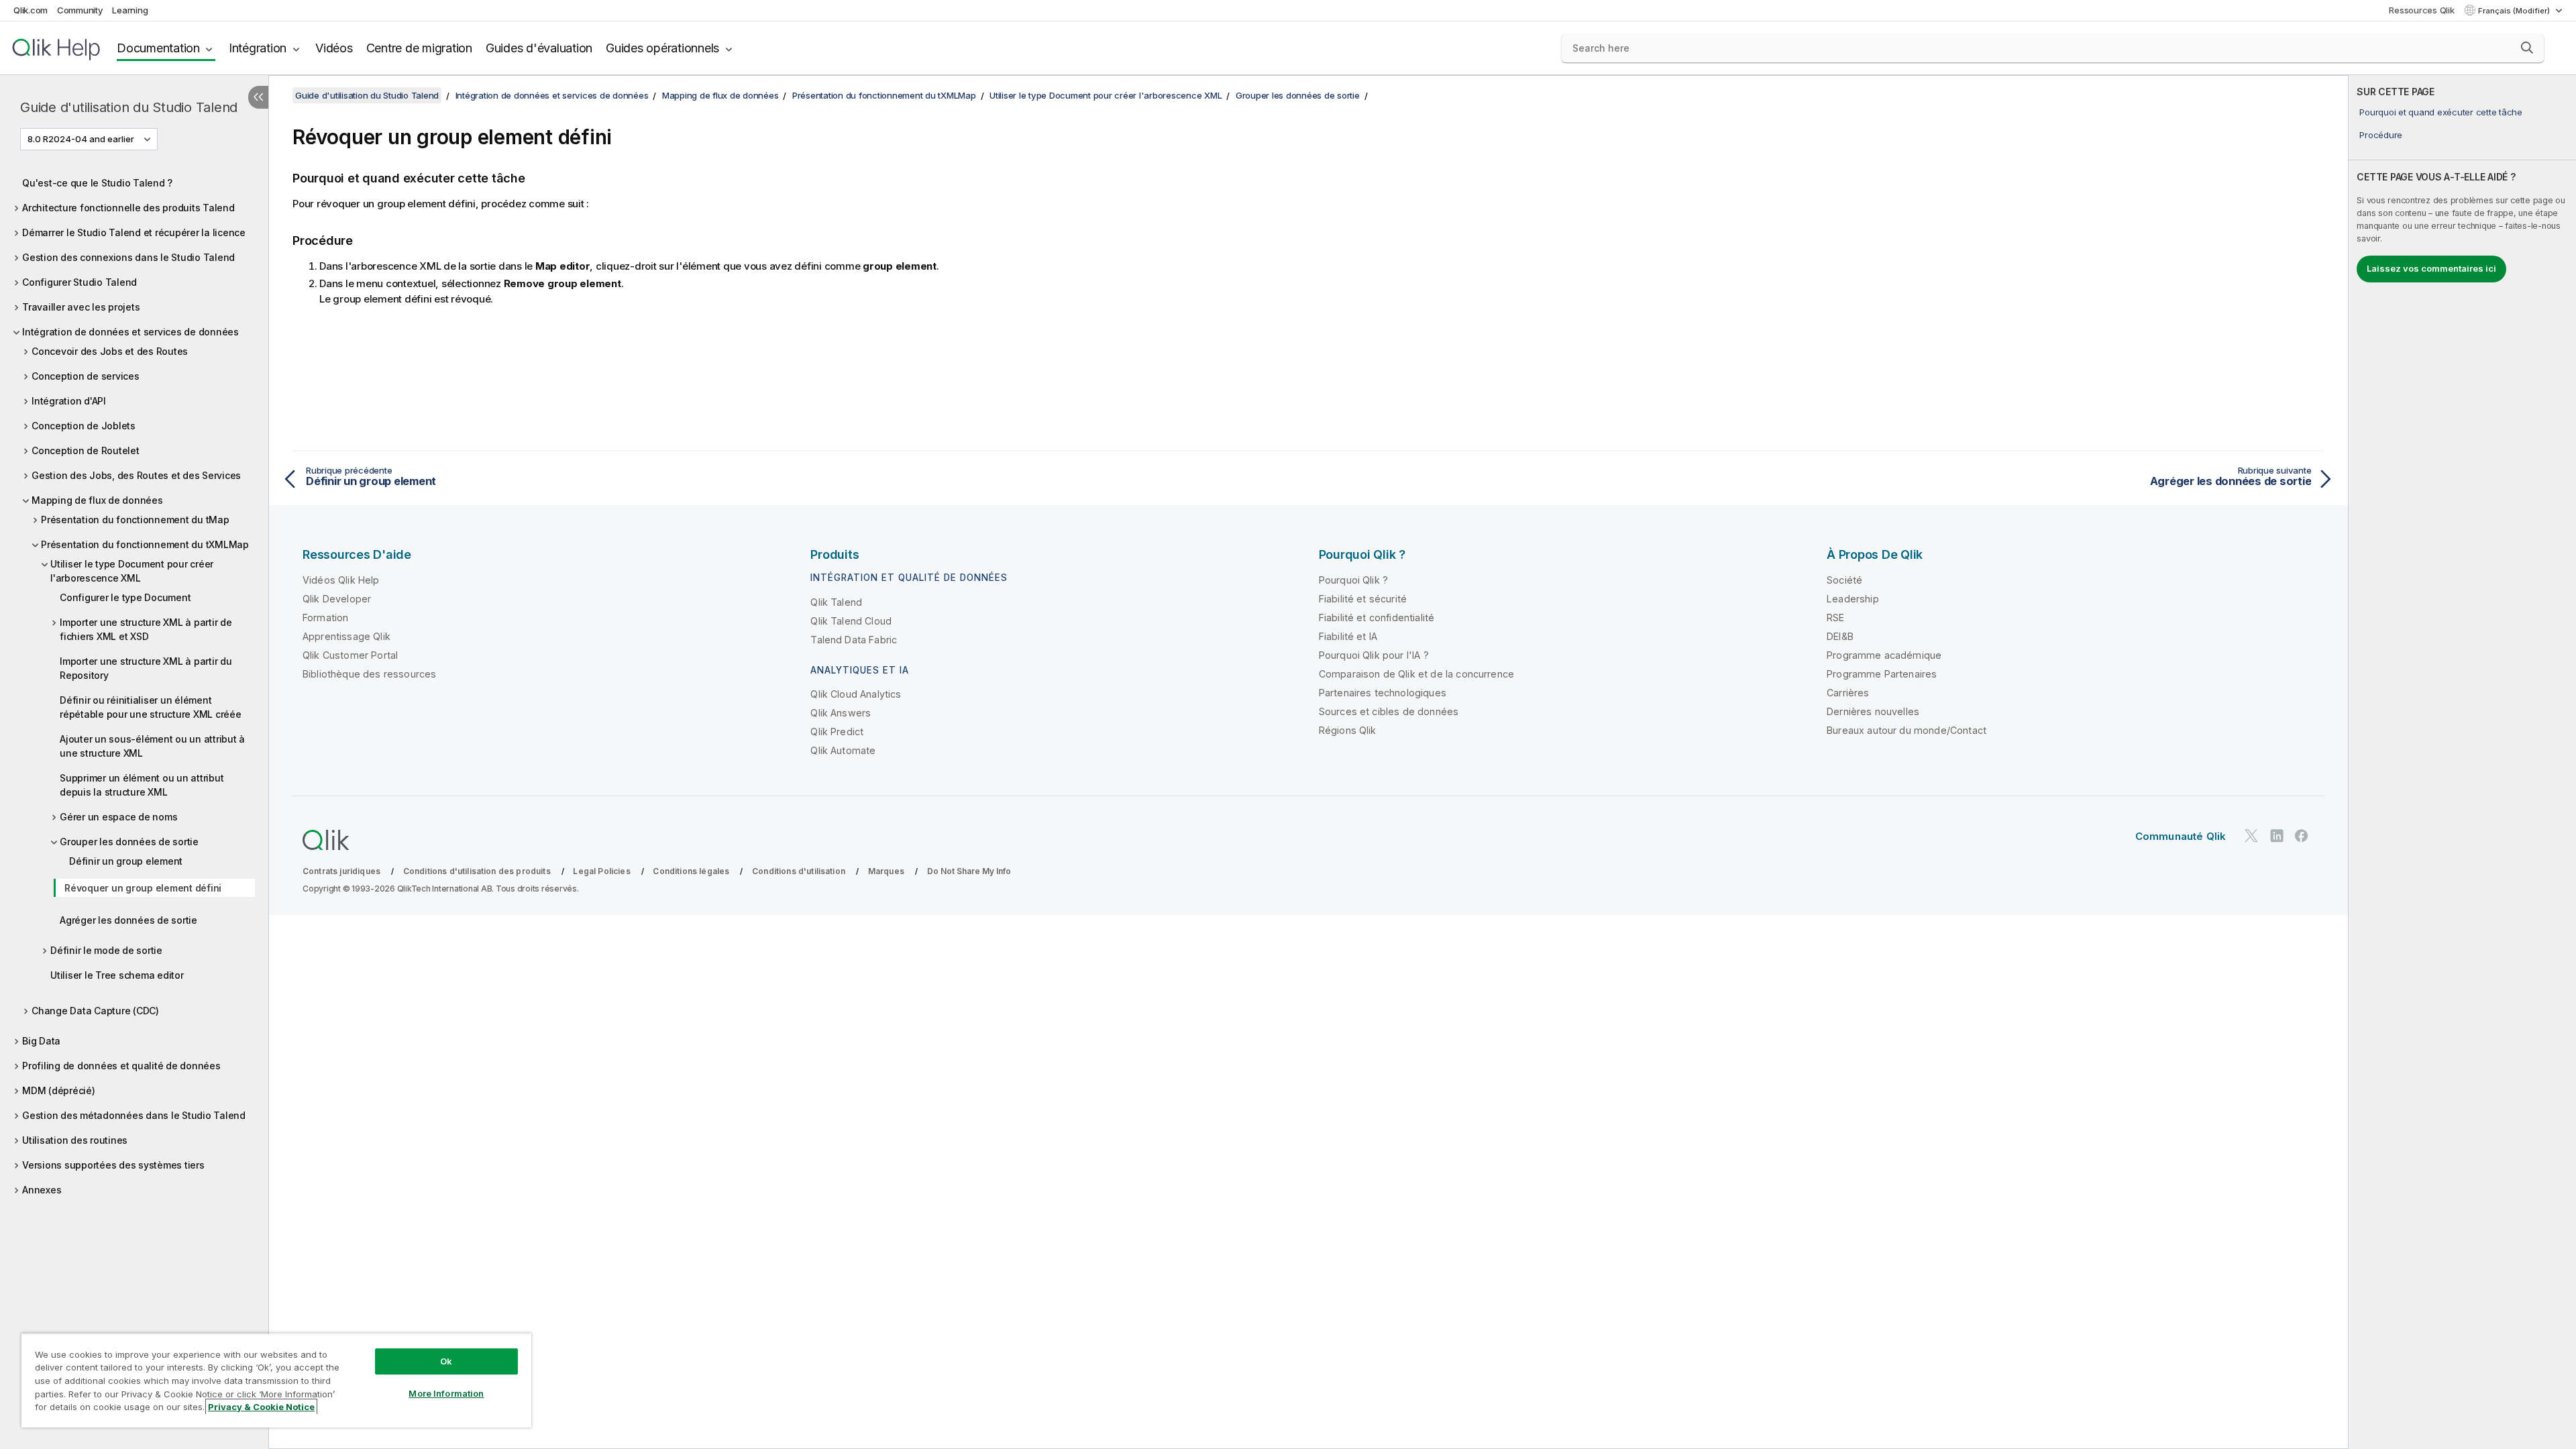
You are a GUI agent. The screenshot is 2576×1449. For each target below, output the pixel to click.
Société (1844, 580)
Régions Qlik (1348, 730)
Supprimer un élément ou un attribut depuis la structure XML (142, 785)
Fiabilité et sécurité (1363, 599)
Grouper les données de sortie (129, 842)
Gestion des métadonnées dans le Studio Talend (134, 1115)
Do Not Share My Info (969, 871)
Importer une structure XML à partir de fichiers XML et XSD (146, 629)
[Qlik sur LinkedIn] (2277, 836)
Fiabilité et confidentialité (1377, 618)
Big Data (41, 1041)
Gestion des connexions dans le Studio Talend (128, 257)
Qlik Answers (841, 713)
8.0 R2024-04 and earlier (81, 139)
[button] (2527, 48)
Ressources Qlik (2421, 10)
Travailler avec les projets (81, 307)
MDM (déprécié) (59, 1090)
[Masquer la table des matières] (258, 97)
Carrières (1848, 693)
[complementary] (2462, 762)
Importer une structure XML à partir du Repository (146, 668)
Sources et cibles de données (1389, 711)
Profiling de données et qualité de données (121, 1066)
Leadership (1853, 599)
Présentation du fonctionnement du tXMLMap (145, 544)
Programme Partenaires (1882, 674)
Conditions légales (691, 871)
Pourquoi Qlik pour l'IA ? (1374, 655)
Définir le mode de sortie (106, 950)
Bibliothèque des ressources (369, 674)
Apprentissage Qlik (346, 636)
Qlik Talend (836, 602)
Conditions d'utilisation (799, 871)
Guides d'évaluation (539, 48)
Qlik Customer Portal (350, 655)
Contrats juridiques (341, 871)
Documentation (158, 48)
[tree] (134, 683)
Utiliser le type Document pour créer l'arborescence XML (132, 571)
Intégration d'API (69, 401)
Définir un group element (126, 861)
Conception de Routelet (86, 450)
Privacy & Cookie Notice (261, 1407)
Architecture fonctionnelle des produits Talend (128, 208)
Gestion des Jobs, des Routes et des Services (136, 475)
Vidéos (334, 48)
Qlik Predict (837, 732)
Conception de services (86, 376)
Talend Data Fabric (854, 640)
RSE (1835, 618)
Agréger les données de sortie (128, 920)
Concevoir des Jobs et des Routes (110, 351)
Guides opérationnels (662, 48)
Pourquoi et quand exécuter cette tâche (2441, 112)
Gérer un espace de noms (118, 817)
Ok (446, 1361)
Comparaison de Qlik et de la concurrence (1416, 674)
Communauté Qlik (2181, 836)
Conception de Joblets (84, 426)
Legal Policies (601, 871)
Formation (325, 618)
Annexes (42, 1190)
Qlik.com (31, 10)
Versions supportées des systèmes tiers (113, 1165)
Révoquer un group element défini (143, 888)
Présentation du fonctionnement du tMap (135, 520)
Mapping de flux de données (97, 500)
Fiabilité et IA (1348, 636)
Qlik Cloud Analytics (856, 694)
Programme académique (1884, 655)
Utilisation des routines (75, 1140)
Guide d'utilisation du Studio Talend (129, 107)
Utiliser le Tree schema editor (117, 975)
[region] (276, 1380)
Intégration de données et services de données (130, 332)
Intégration (258, 48)
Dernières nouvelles (1873, 711)
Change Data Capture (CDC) (95, 1011)
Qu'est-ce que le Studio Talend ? (97, 183)
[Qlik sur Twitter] (2251, 836)
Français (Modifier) (2515, 11)
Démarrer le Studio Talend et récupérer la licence (134, 232)
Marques (886, 871)
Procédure (2381, 135)
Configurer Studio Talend (79, 282)
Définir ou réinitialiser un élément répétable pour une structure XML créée (151, 707)
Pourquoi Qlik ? (1353, 580)
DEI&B (1840, 636)
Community (80, 10)
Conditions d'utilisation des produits (477, 871)
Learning (130, 10)
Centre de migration (419, 48)
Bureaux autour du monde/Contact (1907, 730)
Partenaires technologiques (1383, 693)
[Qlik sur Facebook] (2302, 836)
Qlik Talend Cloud (851, 621)
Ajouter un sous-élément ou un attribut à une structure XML (152, 746)
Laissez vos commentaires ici (2431, 268)
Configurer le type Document (125, 597)
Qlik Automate (843, 750)
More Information (446, 1393)
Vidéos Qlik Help (341, 580)
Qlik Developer (337, 599)
